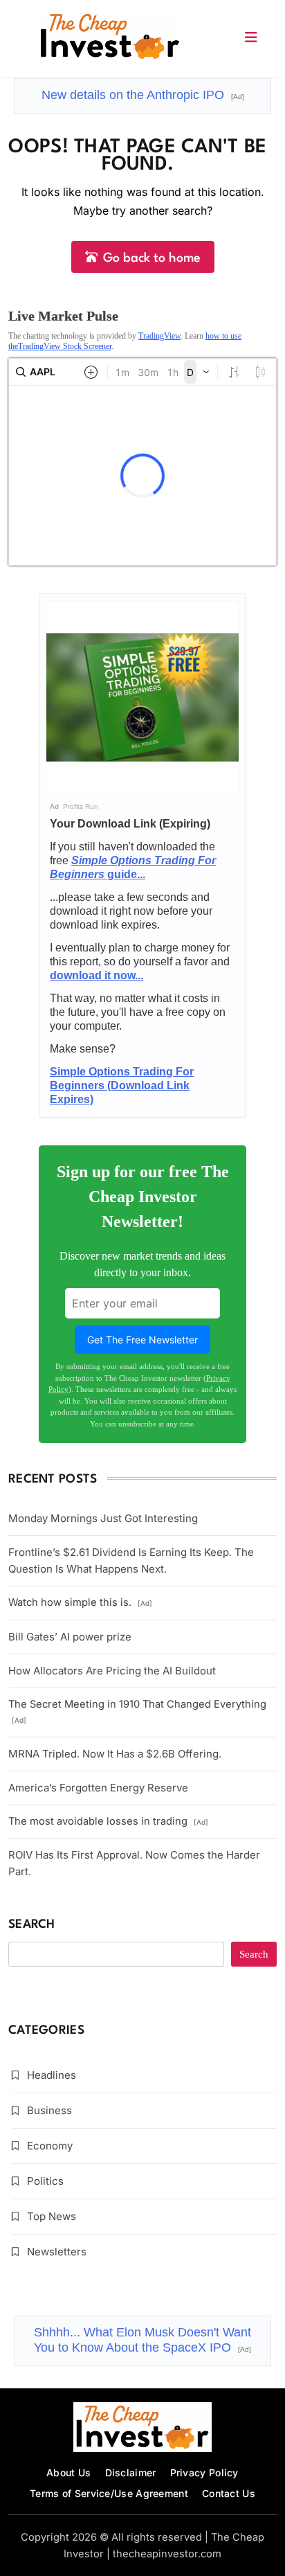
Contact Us (229, 2493)
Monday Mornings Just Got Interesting (103, 1518)
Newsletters (57, 2252)
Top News (52, 2216)
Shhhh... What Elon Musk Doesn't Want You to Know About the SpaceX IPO (142, 2340)
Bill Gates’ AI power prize (70, 1637)
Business (49, 2110)
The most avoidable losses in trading (108, 1821)
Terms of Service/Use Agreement (109, 2493)
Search (32, 1925)
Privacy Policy (204, 2472)
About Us (68, 2472)
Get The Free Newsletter (142, 1340)
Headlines (52, 2075)
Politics (45, 2181)
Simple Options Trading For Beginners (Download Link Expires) (122, 1085)
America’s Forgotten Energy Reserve (98, 1788)
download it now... (96, 975)
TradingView (159, 336)
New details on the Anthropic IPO (143, 95)
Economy (50, 2146)
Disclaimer (131, 2472)
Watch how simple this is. (80, 1602)
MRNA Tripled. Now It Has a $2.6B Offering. (115, 1754)
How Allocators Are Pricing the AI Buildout (112, 1671)
